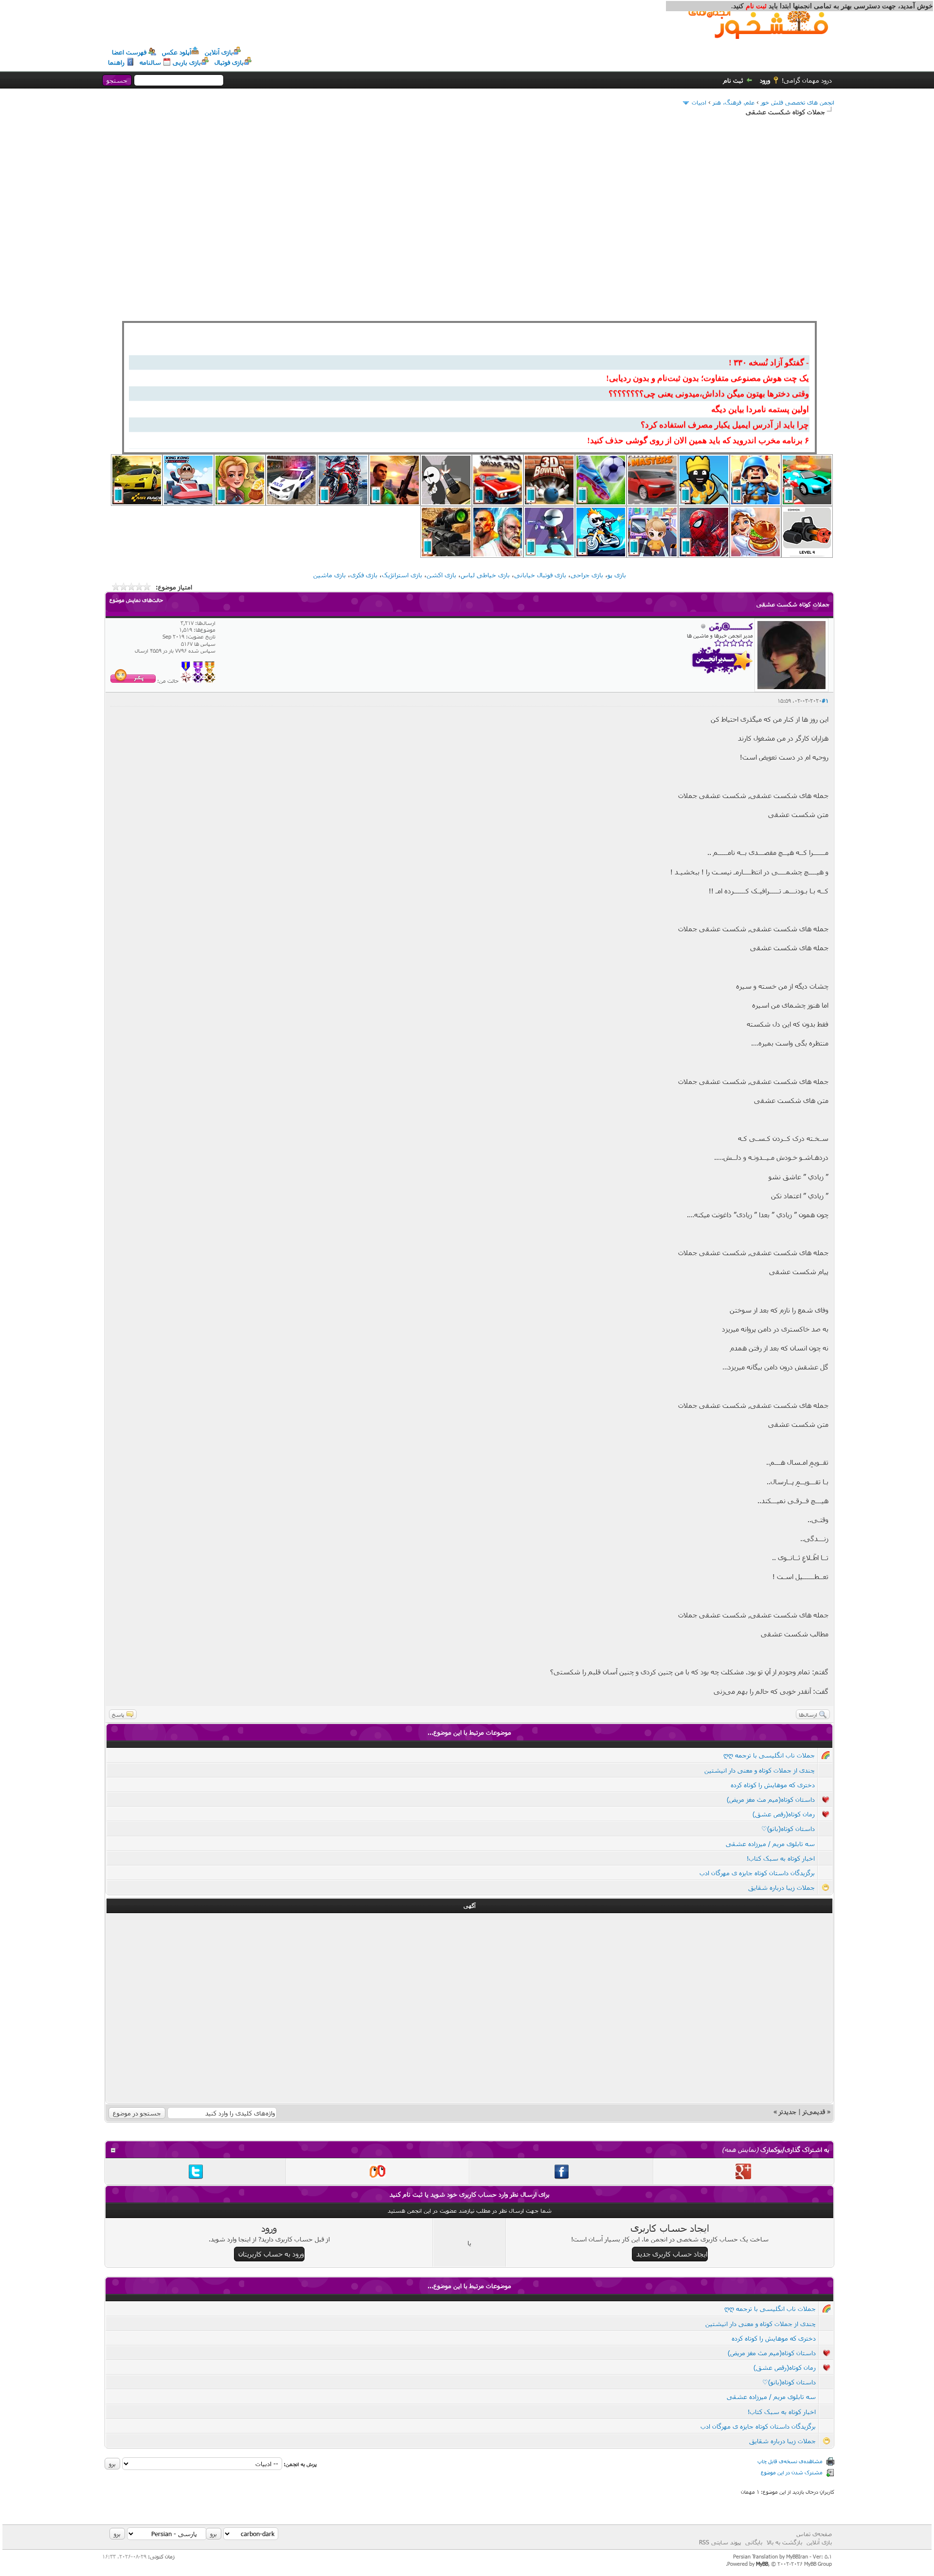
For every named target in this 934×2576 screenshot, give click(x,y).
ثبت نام (733, 80)
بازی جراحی (587, 575)
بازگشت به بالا (784, 2542)
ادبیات (699, 102)
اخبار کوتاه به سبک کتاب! (781, 1858)
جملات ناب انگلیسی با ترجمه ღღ (769, 1755)
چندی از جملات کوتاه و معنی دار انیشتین (760, 1770)
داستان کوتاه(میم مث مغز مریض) (771, 1799)
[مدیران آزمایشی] (198, 681)
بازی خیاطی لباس (485, 575)
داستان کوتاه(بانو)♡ (788, 1829)
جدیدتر (788, 2112)
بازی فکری (364, 575)
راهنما (116, 62)
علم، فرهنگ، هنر (734, 102)
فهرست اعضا (129, 52)
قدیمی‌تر (814, 2112)
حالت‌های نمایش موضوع (136, 600)
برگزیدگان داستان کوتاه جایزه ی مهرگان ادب (757, 1873)
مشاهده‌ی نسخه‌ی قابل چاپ (790, 2461)
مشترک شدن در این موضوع (792, 2472)
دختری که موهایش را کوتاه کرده (773, 1785)
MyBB (762, 2564)
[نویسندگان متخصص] (186, 681)
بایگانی (754, 2542)
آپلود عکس (177, 52)
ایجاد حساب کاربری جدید (672, 2254)
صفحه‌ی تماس (814, 2534)
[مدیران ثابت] (210, 681)
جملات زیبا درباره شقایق (781, 1887)
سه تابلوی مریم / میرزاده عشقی (770, 1844)
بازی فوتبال (229, 62)
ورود (765, 80)
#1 (825, 701)
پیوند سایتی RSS (720, 2542)
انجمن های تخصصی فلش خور (798, 102)
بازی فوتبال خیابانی (540, 575)
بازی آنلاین (219, 52)
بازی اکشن (441, 575)
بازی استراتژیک (402, 575)
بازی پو (617, 575)
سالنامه (150, 62)
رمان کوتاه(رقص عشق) (784, 1814)
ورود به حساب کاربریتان (271, 2254)
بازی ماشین (330, 575)
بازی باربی (187, 62)
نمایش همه (740, 2150)
